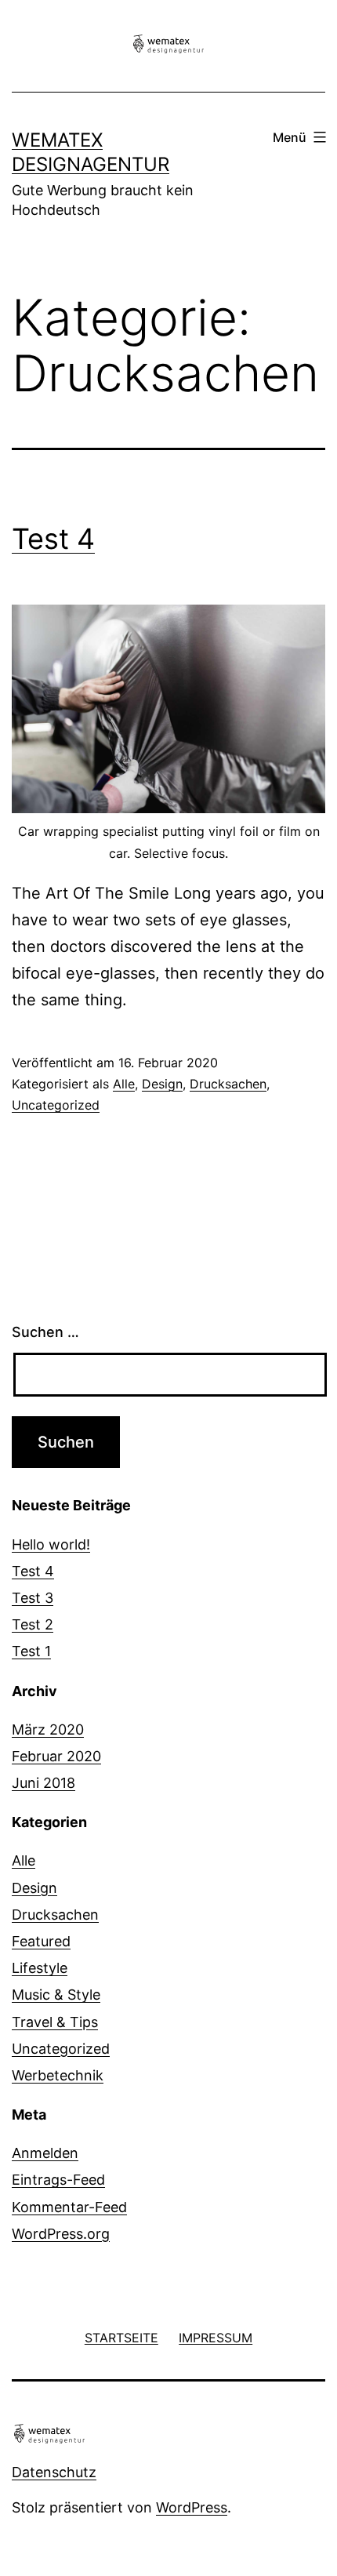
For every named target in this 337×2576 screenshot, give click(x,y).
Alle (124, 1084)
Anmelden (45, 2153)
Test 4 (53, 539)
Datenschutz (54, 2472)
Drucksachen (228, 1084)
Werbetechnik (58, 2075)
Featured (41, 1941)
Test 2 (33, 1624)
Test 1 (31, 1651)
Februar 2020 (56, 1756)
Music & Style (56, 1995)
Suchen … (45, 1332)
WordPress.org (61, 2234)
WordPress (192, 2507)
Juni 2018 (43, 1783)
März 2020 (48, 1729)
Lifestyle (40, 1968)
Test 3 (33, 1598)
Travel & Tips (55, 2022)
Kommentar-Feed (69, 2207)
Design (162, 1084)
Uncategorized (56, 1105)
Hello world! (51, 1544)
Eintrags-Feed (58, 2180)
